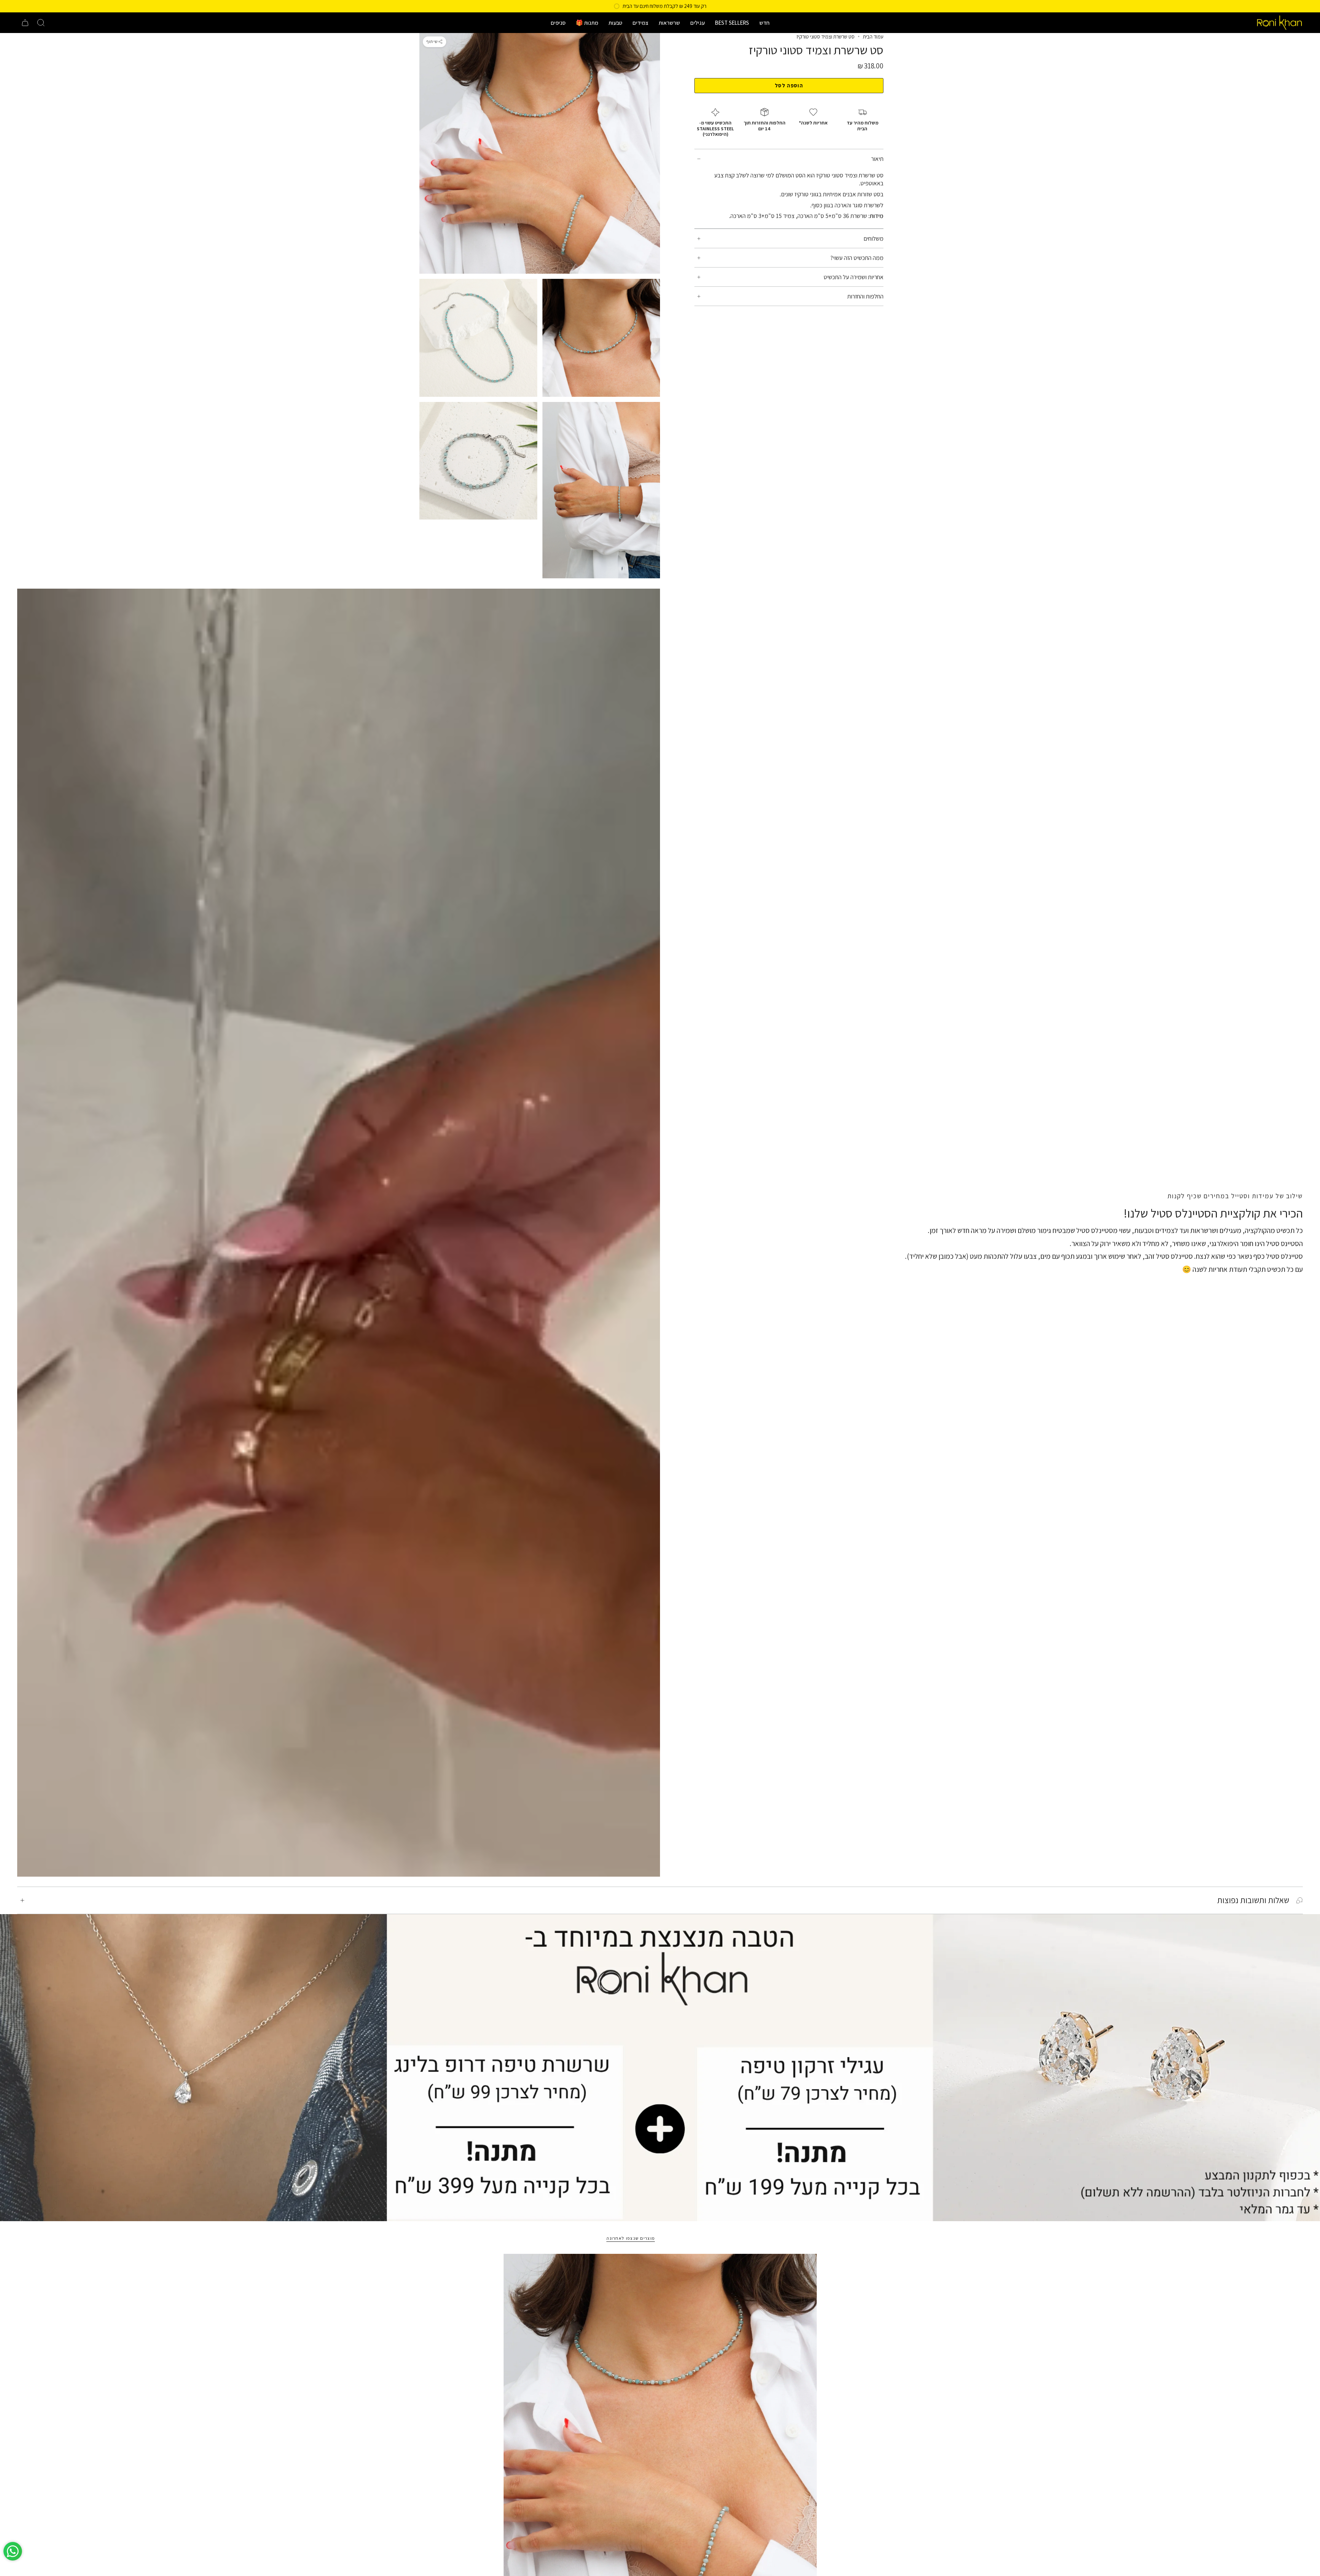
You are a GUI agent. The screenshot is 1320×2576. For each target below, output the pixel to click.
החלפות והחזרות (865, 296)
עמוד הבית (873, 36)
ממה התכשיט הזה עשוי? (857, 258)
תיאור (877, 159)
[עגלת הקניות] (25, 23)
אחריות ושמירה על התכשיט (854, 277)
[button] (764, 23)
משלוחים (873, 238)
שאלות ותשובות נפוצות (1253, 1900)
